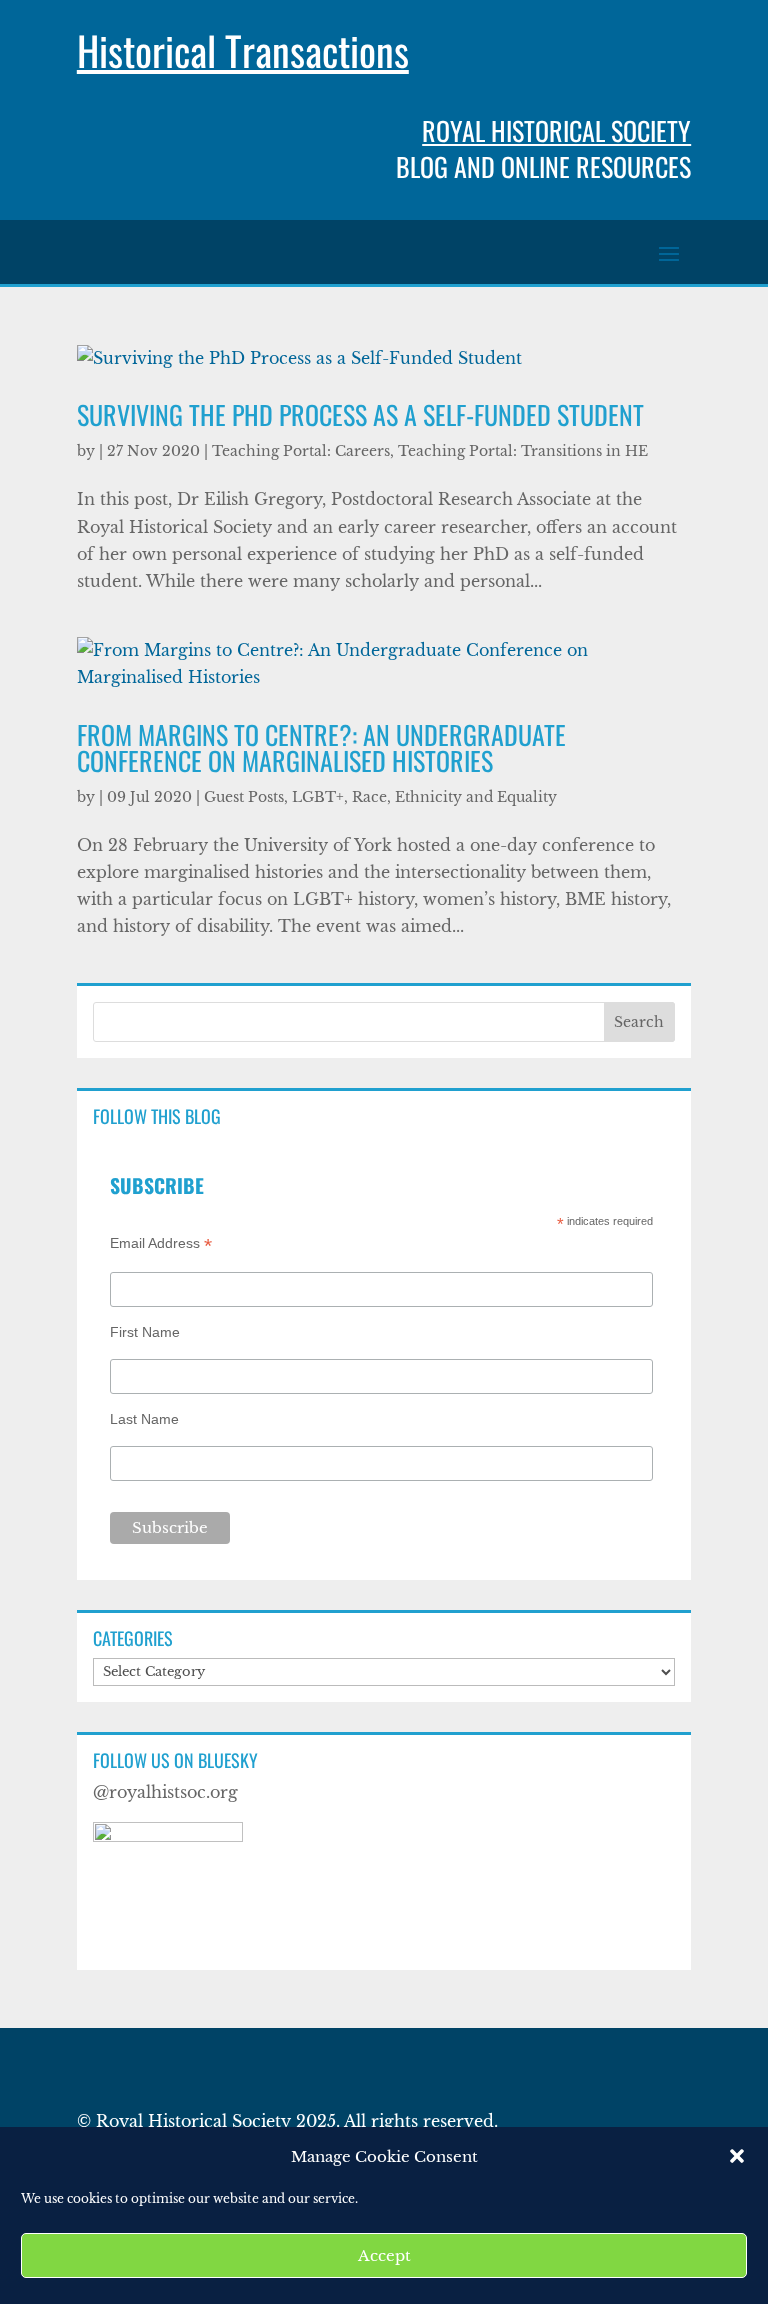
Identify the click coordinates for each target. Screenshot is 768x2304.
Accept (384, 2255)
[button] (737, 2156)
